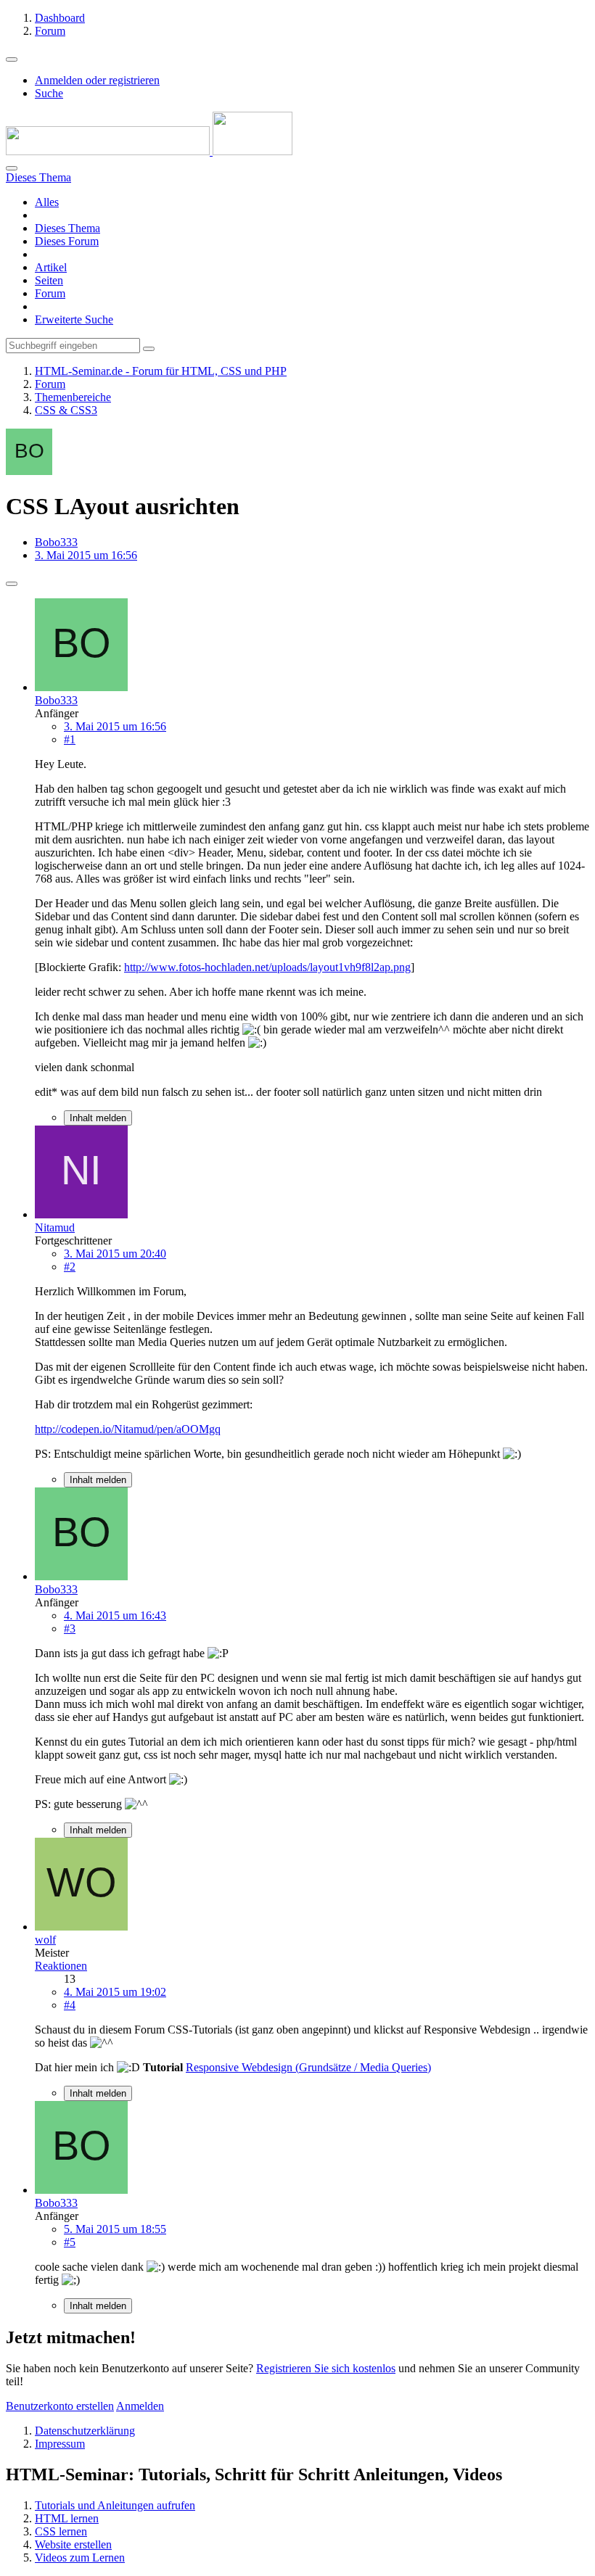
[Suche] (12, 168)
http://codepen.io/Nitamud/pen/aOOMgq (128, 1429)
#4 (70, 2005)
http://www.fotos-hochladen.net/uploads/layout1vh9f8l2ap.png (267, 967)
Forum (50, 293)
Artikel (51, 267)
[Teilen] (12, 584)
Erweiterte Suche (74, 319)
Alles (47, 202)
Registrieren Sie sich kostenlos (326, 2368)
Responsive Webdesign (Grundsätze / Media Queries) (308, 2067)
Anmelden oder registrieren (97, 80)
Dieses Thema (67, 228)
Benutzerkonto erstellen (60, 2406)
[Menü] (12, 59)
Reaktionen (61, 1966)
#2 (70, 1267)
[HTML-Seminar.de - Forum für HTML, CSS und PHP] (149, 151)
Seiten (49, 280)
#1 (70, 739)
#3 (70, 1628)
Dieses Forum (67, 241)
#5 (70, 2242)
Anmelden (140, 2406)
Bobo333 (56, 542)
